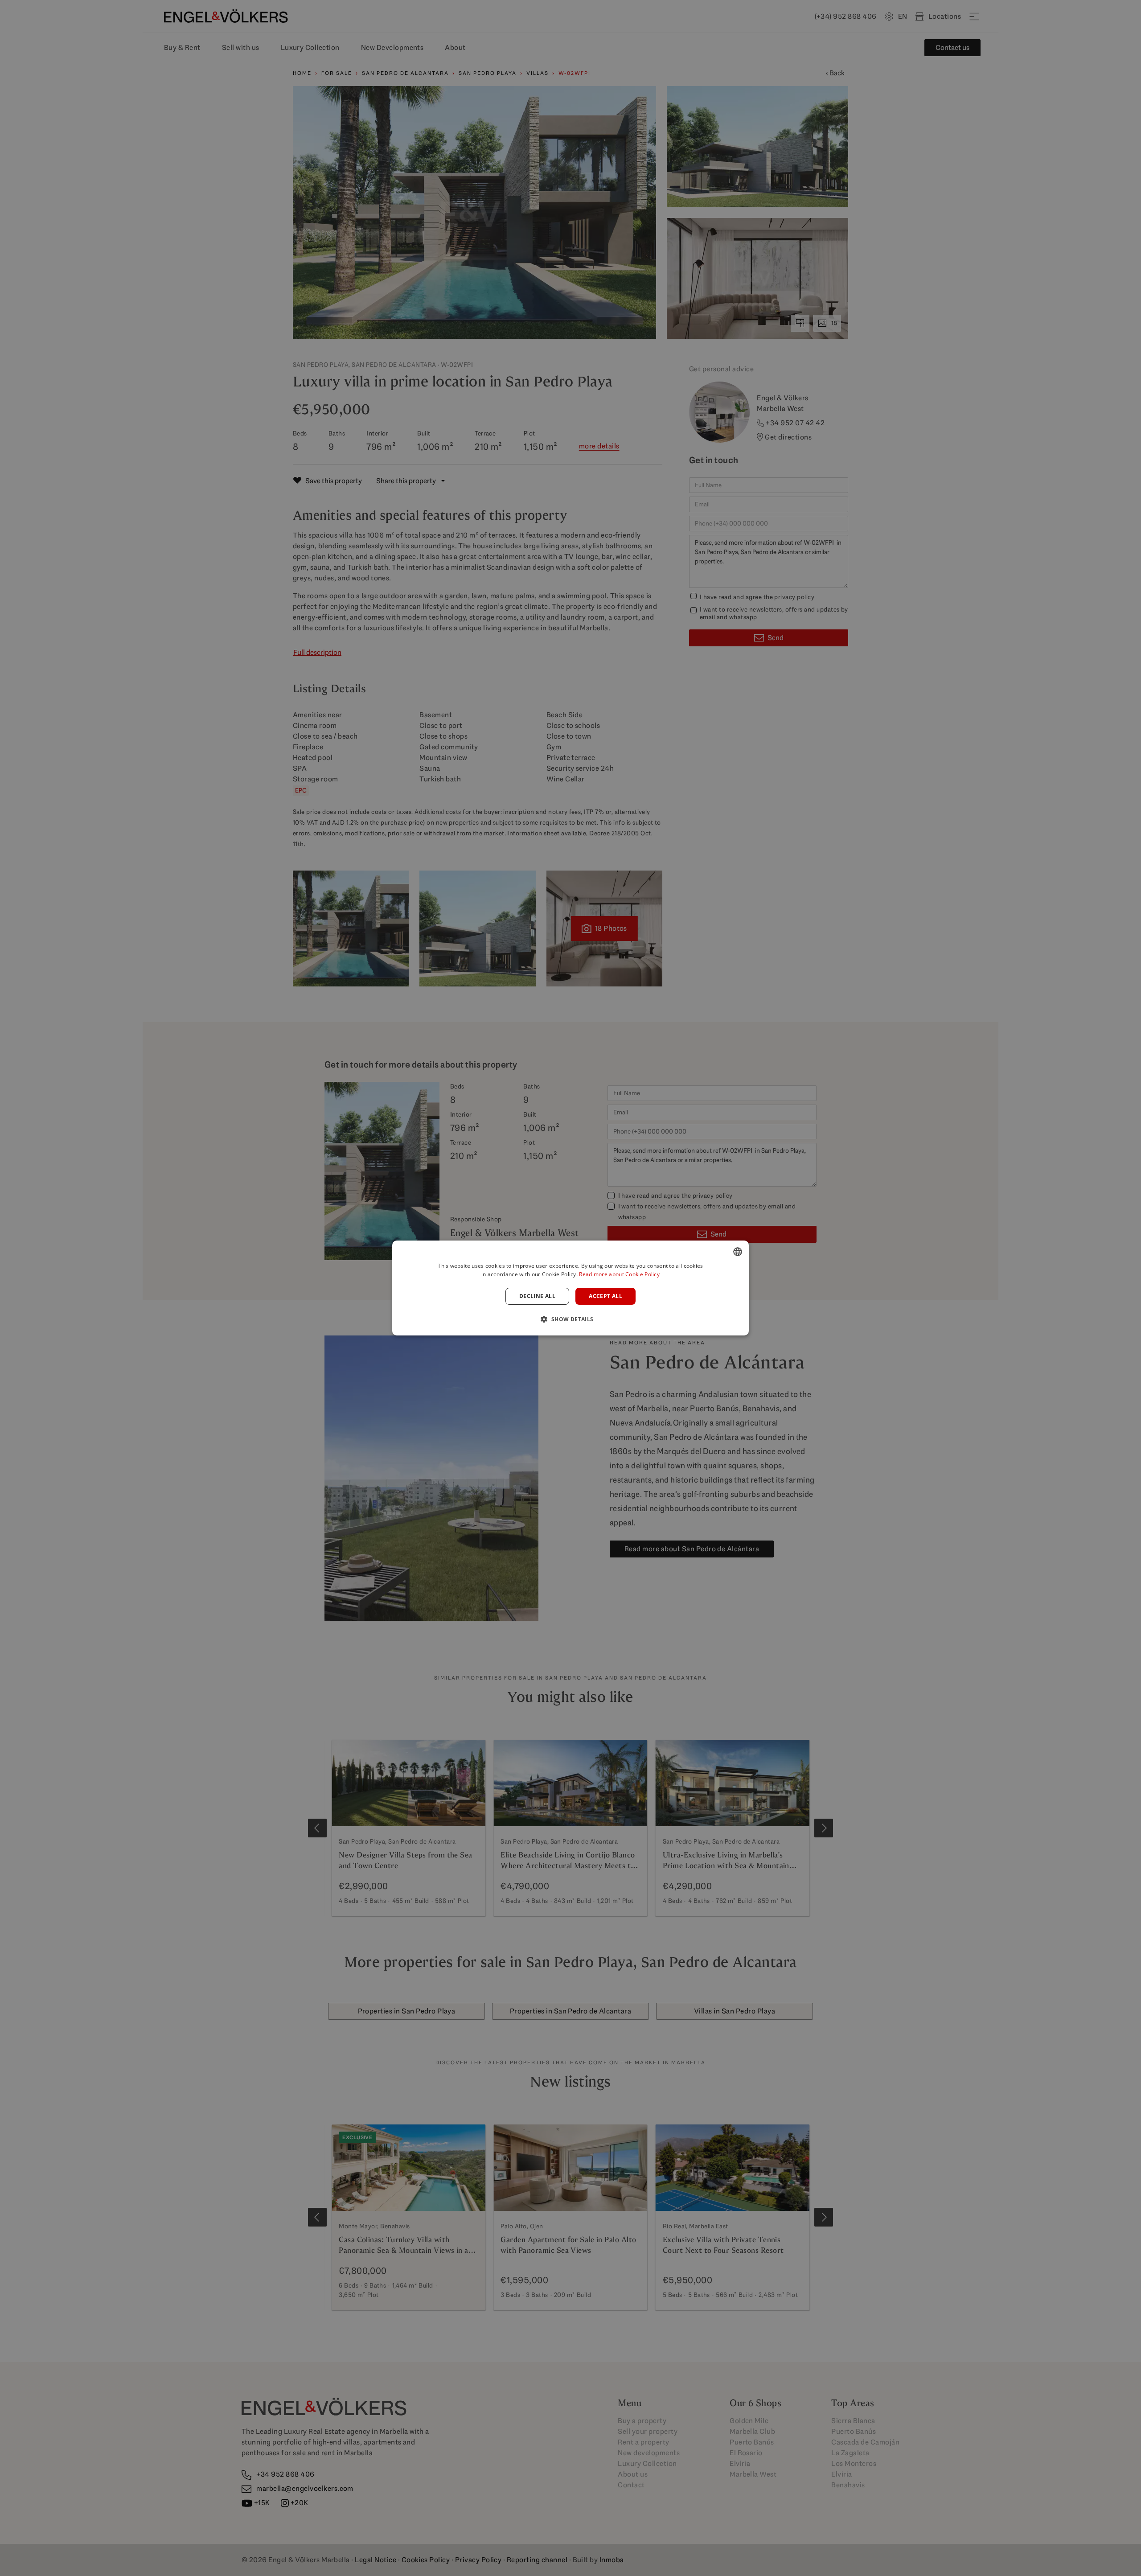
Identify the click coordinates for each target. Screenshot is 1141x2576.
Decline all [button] (537, 1296)
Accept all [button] (605, 1296)
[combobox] (738, 1252)
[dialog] (570, 1288)
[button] (570, 1319)
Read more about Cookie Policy (619, 1274)
